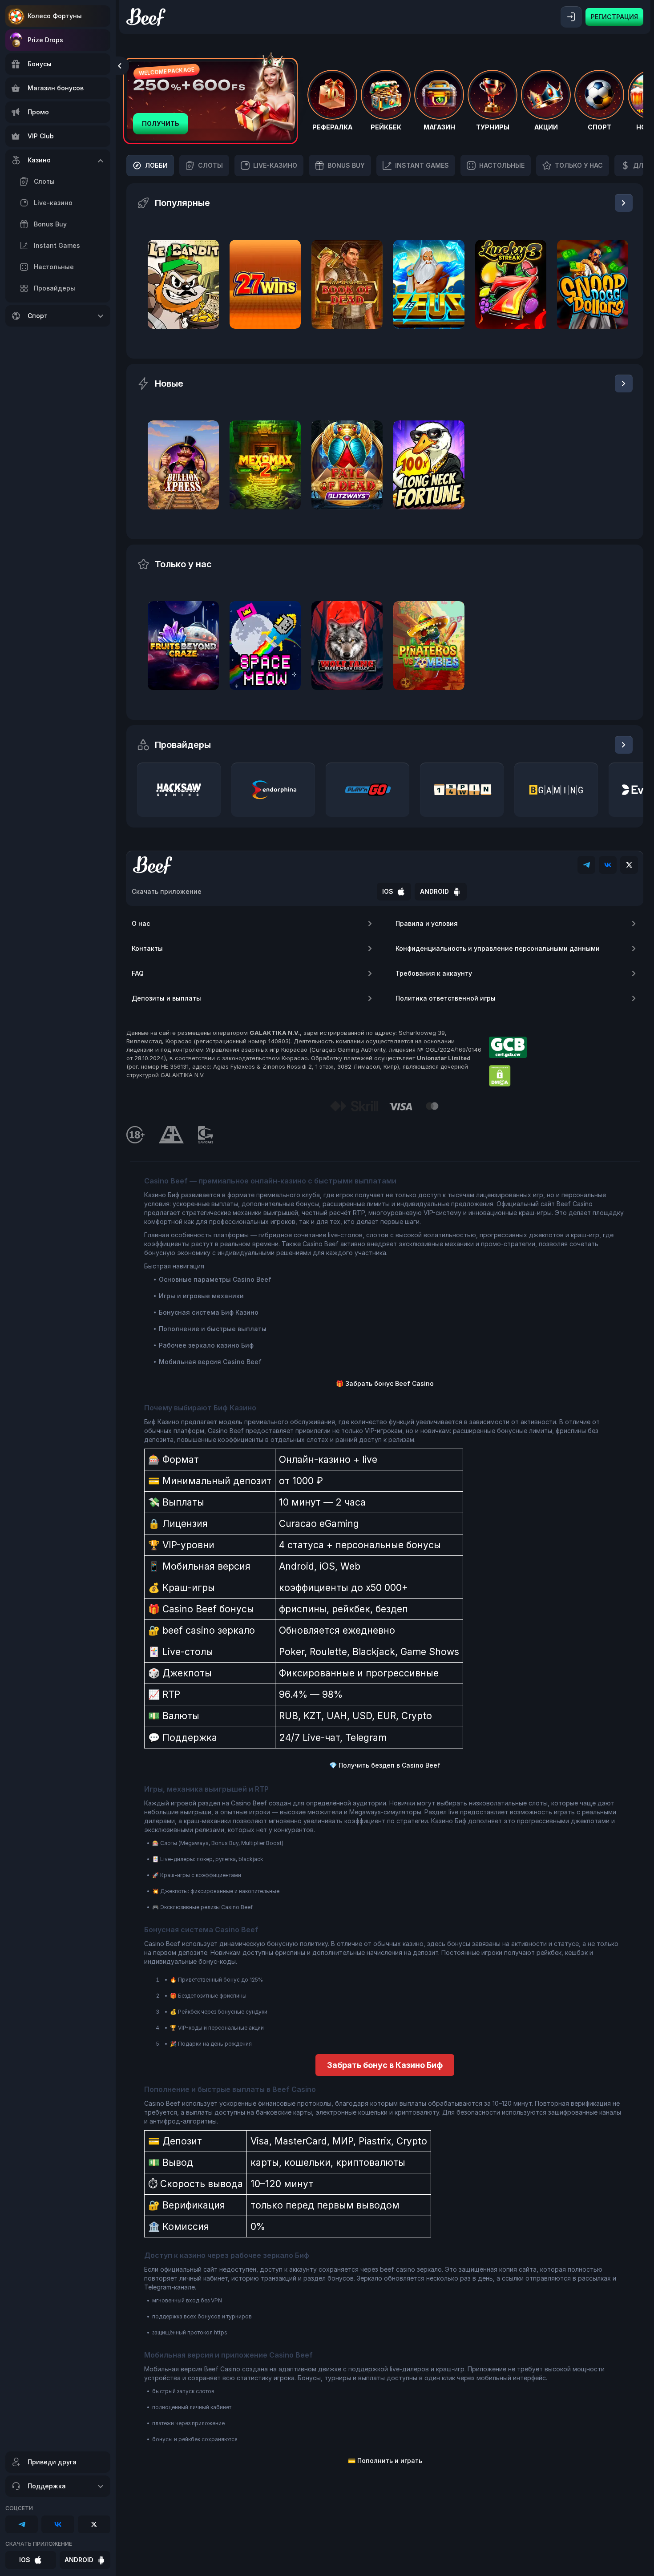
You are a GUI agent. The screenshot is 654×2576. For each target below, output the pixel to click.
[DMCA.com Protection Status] (500, 1076)
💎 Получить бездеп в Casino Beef (385, 1765)
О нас (141, 923)
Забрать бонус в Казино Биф (385, 2065)
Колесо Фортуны (55, 16)
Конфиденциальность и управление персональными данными (498, 948)
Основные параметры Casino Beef (215, 1279)
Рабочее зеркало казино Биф (206, 1345)
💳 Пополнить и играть (385, 2461)
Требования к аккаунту (434, 973)
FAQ (138, 973)
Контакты (147, 948)
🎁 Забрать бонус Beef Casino (385, 1383)
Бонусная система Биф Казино (209, 1312)
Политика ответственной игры (446, 998)
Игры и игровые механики (201, 1296)
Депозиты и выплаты (166, 998)
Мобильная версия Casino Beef (210, 1362)
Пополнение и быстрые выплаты (213, 1329)
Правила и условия (427, 923)
